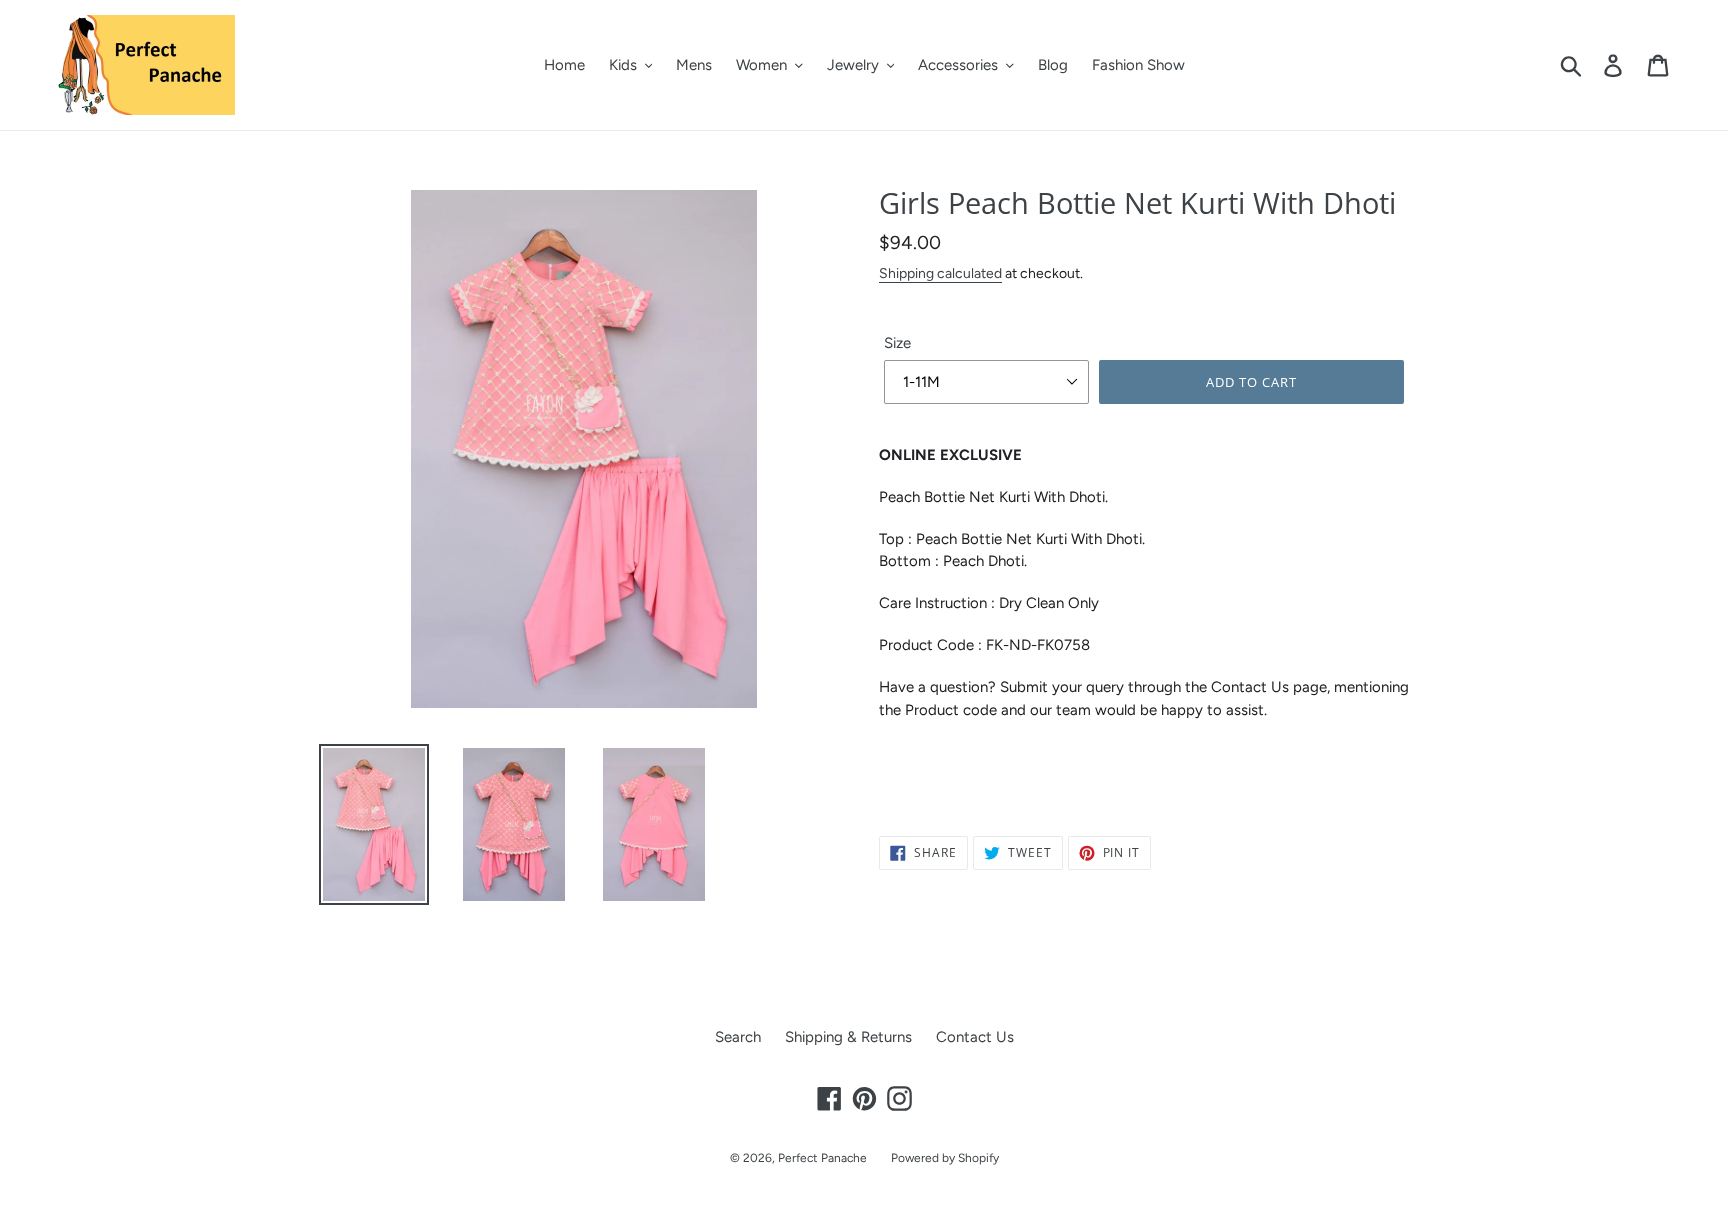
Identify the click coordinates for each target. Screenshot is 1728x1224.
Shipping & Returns (848, 1037)
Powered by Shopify (945, 1158)
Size (897, 343)
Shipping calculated (940, 273)
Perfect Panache (822, 1158)
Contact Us (975, 1037)
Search (738, 1037)
